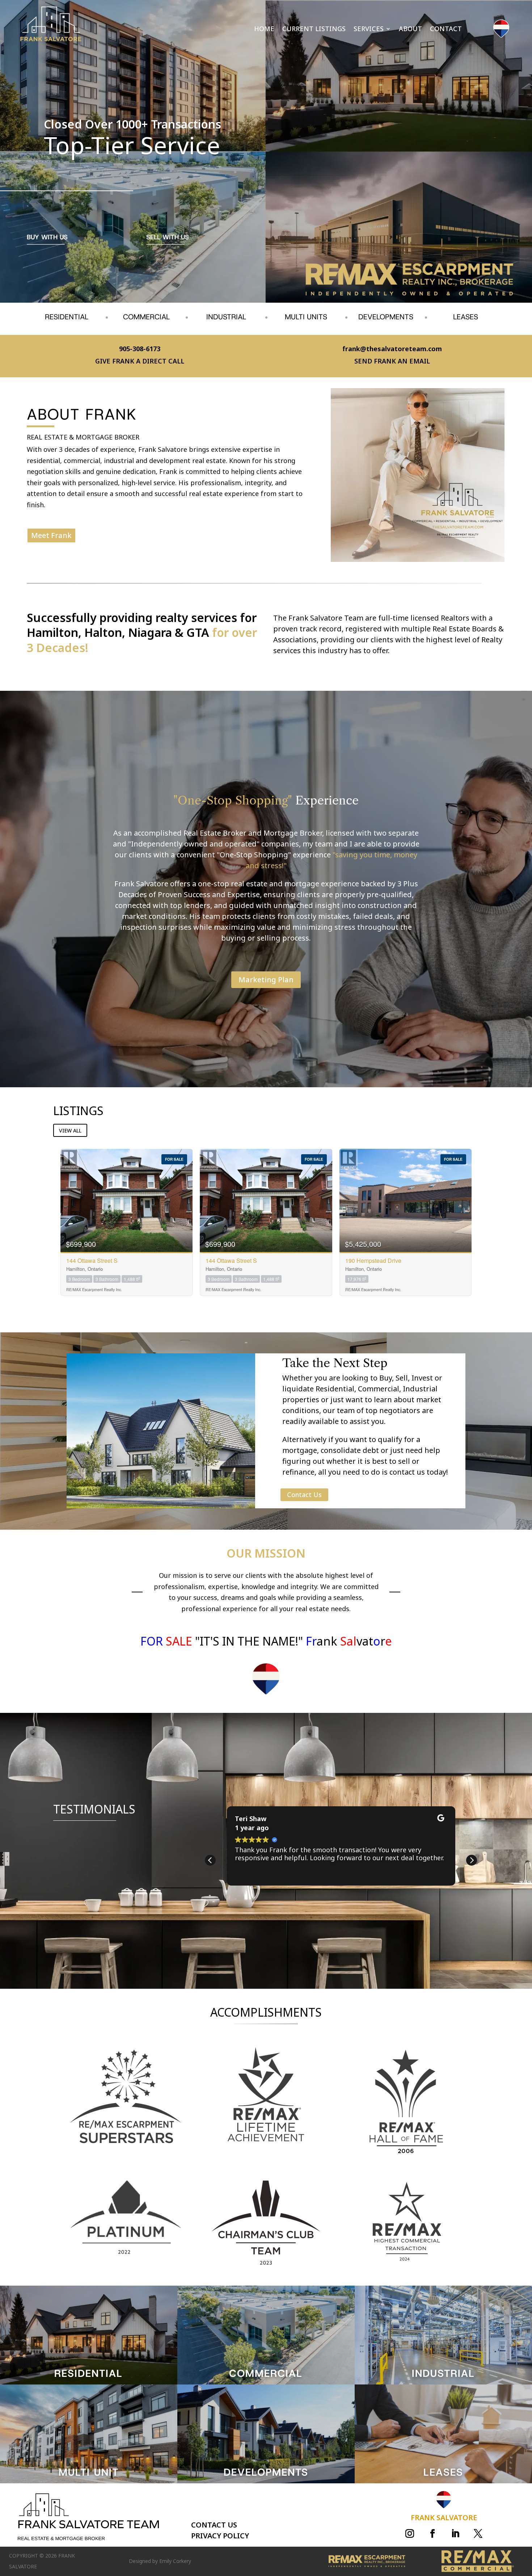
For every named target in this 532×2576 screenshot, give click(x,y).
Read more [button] (254, 1885)
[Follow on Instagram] (410, 2534)
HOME (264, 30)
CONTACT (446, 30)
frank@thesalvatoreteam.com (392, 349)
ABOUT (410, 30)
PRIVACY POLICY (220, 2536)
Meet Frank (51, 535)
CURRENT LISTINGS (314, 30)
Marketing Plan (266, 980)
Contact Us (304, 1495)
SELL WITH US (168, 237)
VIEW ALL (70, 1131)
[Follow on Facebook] (432, 2534)
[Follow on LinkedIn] (455, 2534)
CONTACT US (214, 2525)
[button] (472, 1860)
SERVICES (369, 30)
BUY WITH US (47, 237)
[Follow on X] (478, 2534)
